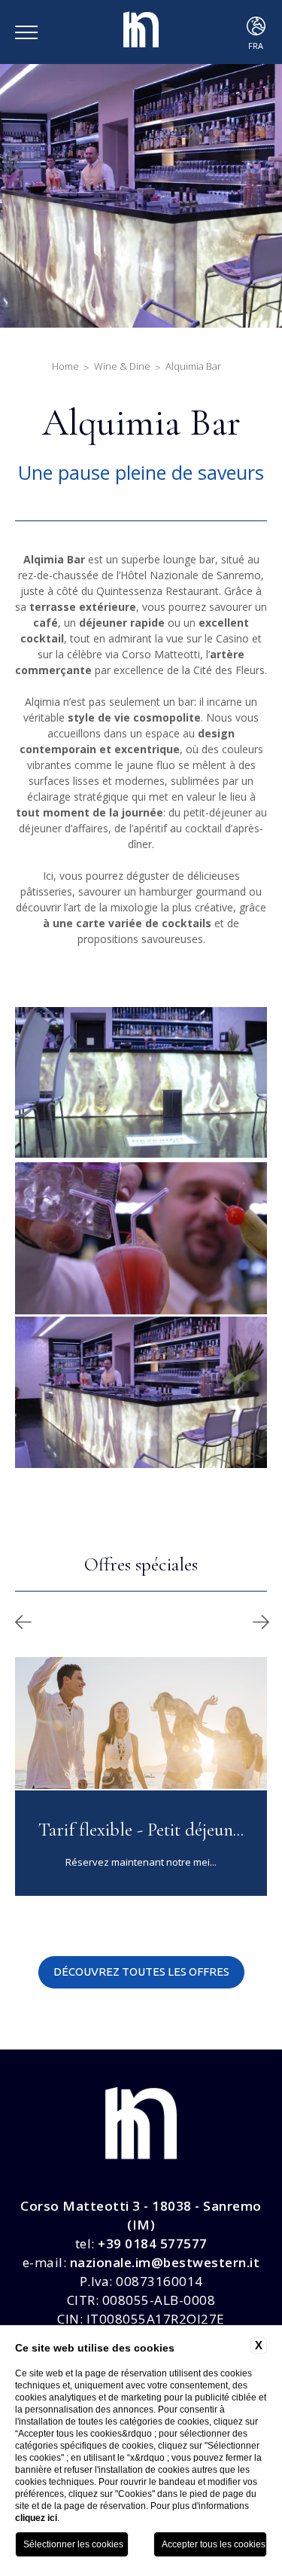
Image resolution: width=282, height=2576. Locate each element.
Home (65, 366)
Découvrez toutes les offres (141, 1972)
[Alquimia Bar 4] (141, 1238)
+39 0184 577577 (153, 2243)
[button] (23, 1622)
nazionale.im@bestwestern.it (165, 2262)
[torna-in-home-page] (141, 32)
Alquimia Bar (193, 366)
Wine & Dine (122, 366)
